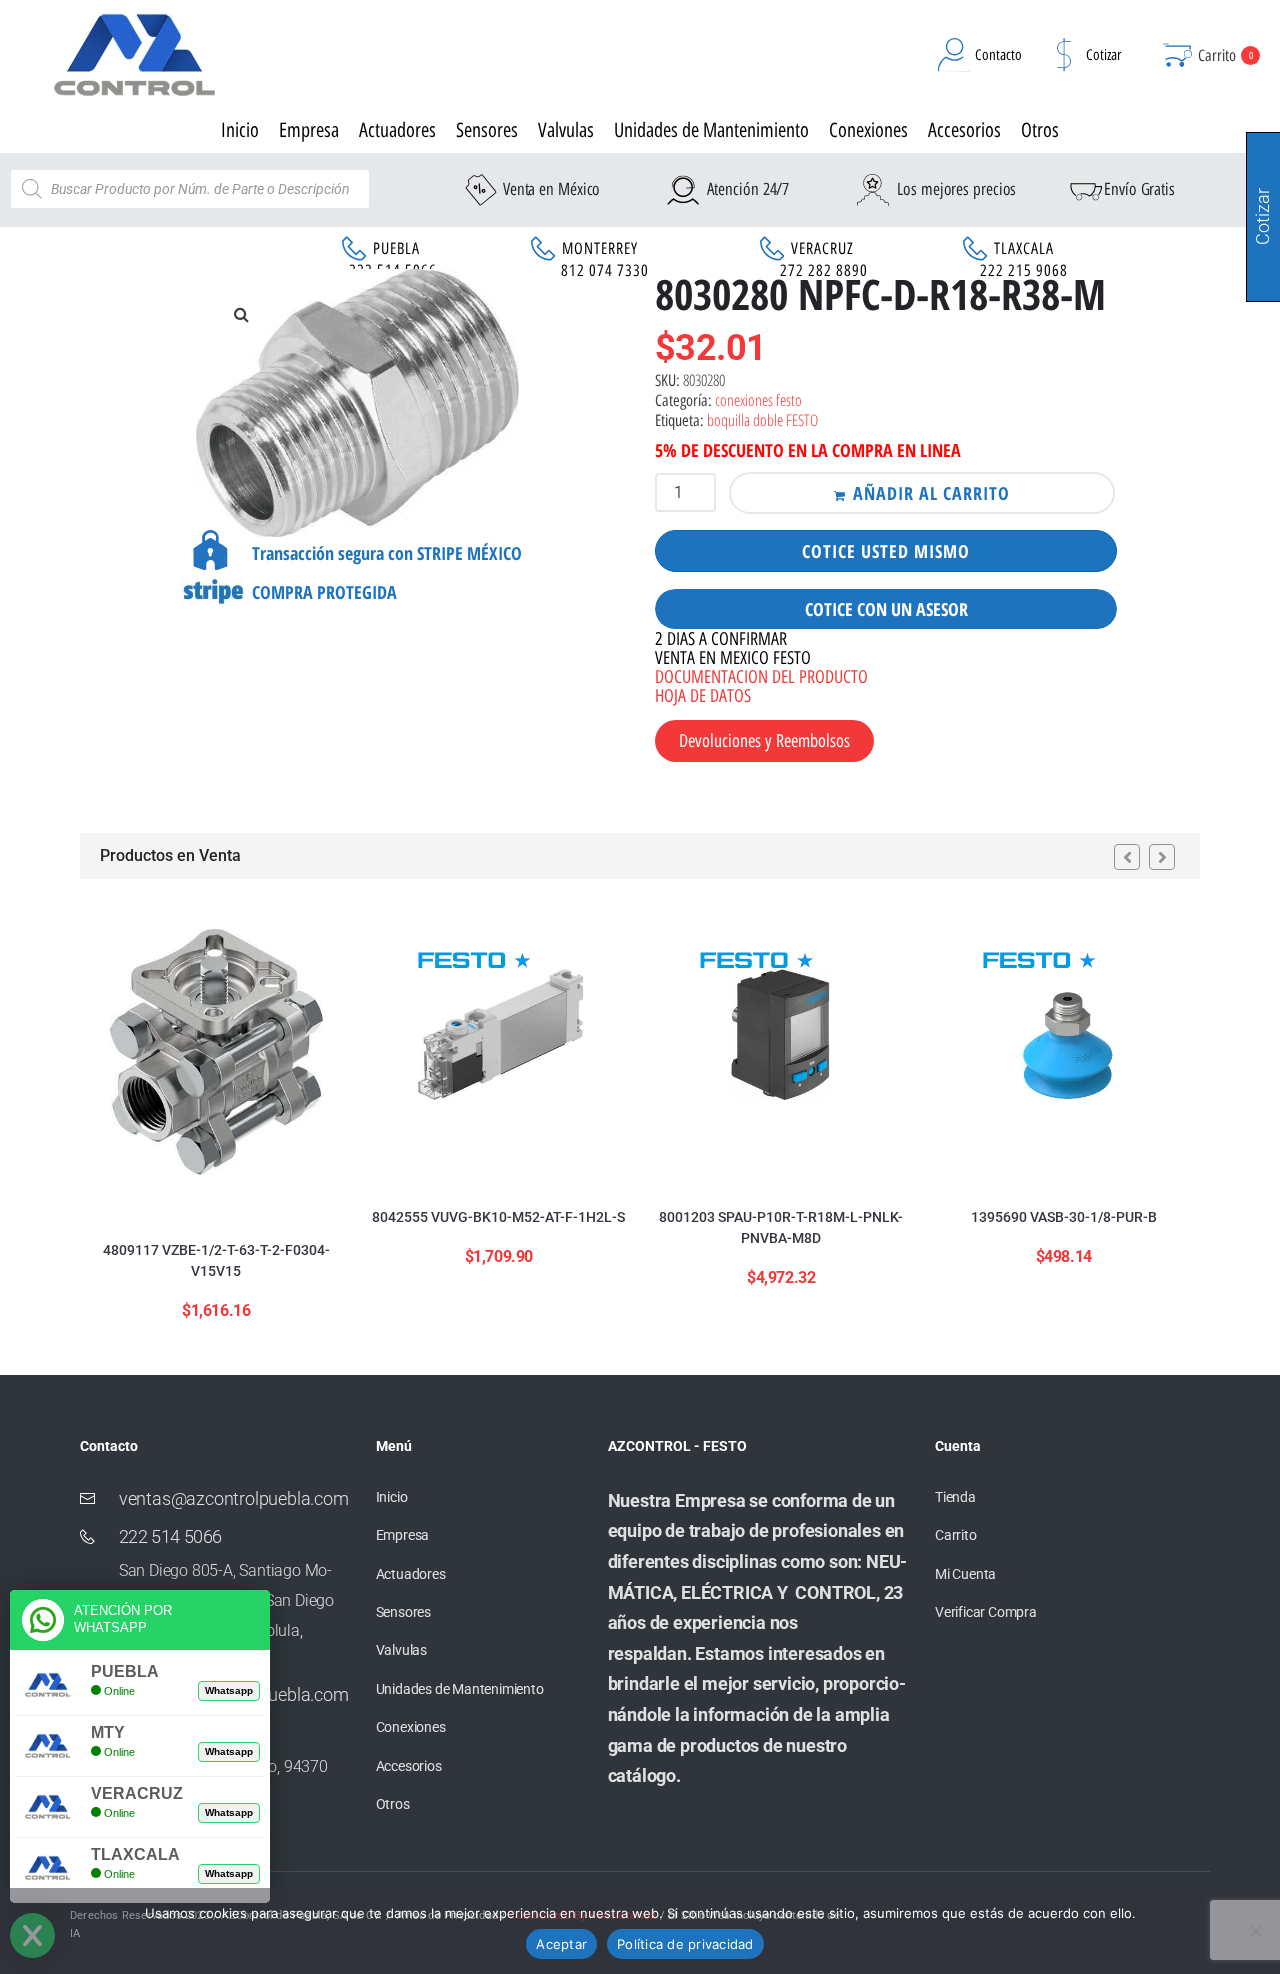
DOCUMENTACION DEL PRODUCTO (761, 677)
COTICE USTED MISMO (886, 551)
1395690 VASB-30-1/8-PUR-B (1064, 1217)
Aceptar (561, 1944)
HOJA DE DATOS (703, 696)
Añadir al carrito (931, 493)
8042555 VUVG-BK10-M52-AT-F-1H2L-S (498, 1217)
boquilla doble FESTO (762, 420)
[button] (241, 314)
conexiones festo (758, 400)
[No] (1255, 1931)
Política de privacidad (685, 1944)
